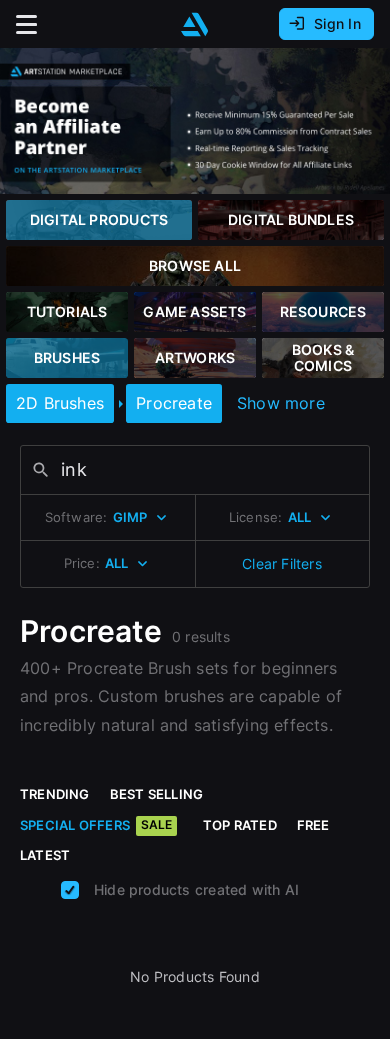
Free (313, 825)
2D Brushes (60, 403)
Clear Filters (282, 563)
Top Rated (240, 825)
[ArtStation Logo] (195, 24)
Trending (55, 794)
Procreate (174, 403)
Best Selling (157, 794)
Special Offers (96, 825)
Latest (45, 855)
